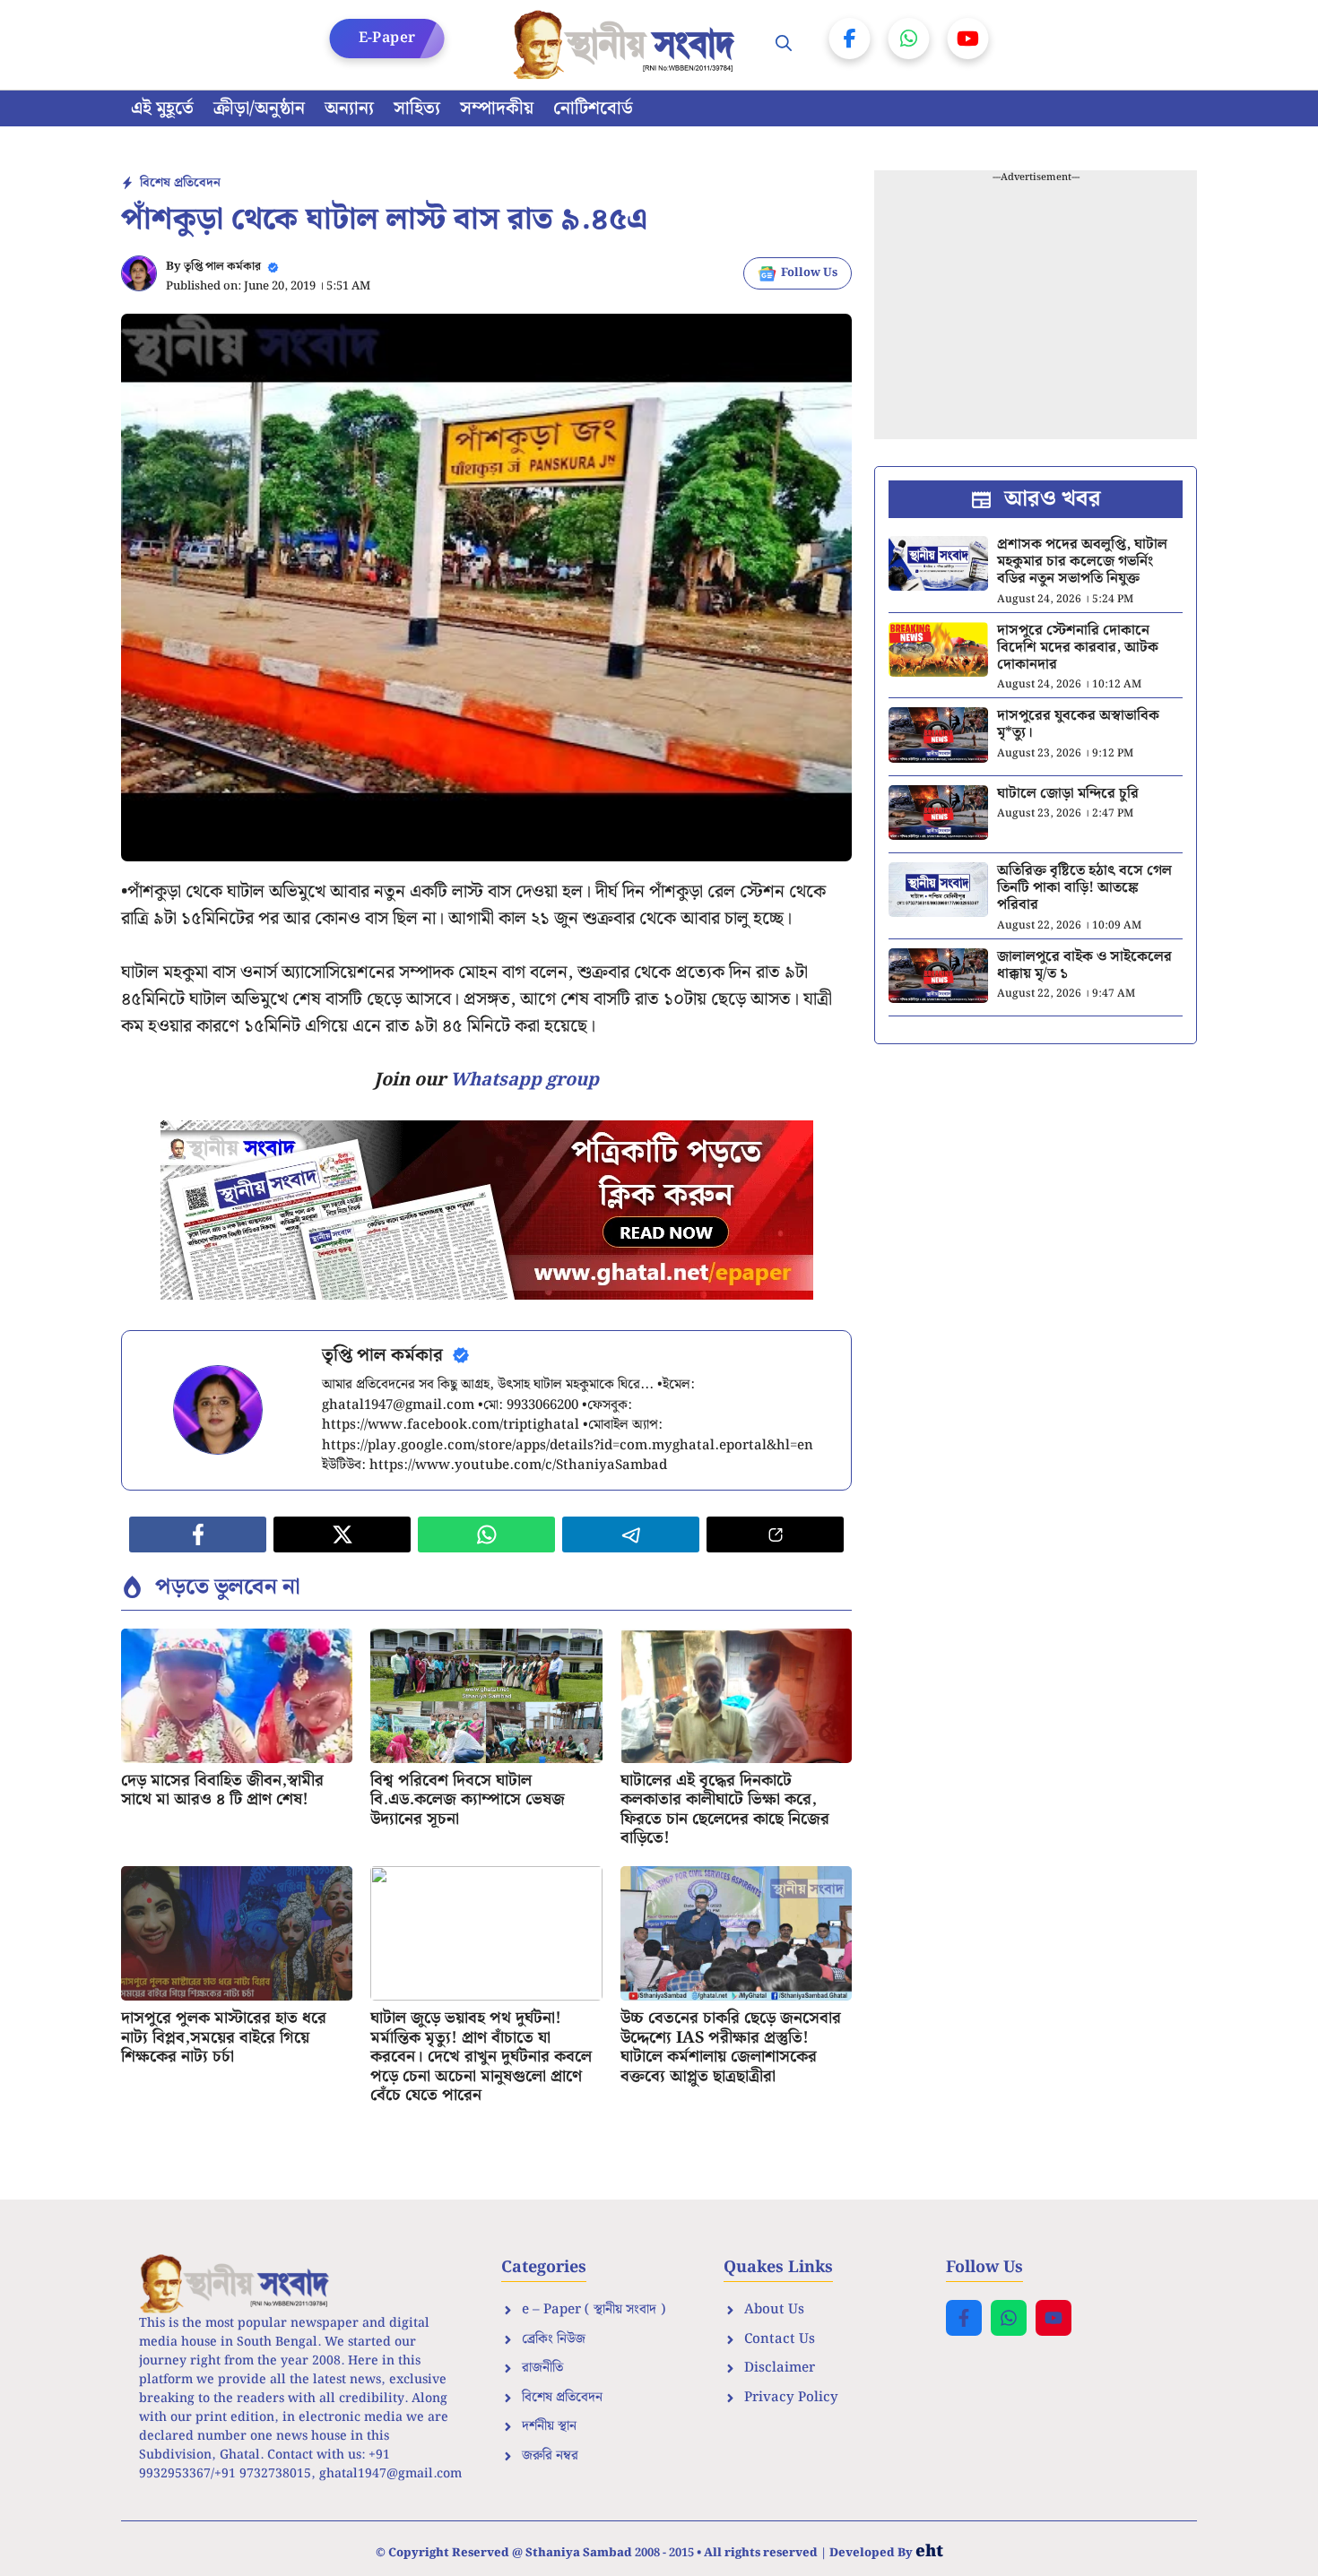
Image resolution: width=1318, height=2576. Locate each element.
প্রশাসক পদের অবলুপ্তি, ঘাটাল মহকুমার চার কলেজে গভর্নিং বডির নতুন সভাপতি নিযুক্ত (1082, 562)
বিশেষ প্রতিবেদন (180, 183)
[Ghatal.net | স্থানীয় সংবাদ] (628, 45)
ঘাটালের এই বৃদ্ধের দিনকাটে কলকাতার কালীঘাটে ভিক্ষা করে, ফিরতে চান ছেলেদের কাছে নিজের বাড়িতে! (725, 1810)
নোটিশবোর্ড (593, 108)
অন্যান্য (349, 108)
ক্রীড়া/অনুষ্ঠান (259, 108)
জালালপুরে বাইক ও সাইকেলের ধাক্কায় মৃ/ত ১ (1084, 965)
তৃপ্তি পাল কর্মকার (222, 267)
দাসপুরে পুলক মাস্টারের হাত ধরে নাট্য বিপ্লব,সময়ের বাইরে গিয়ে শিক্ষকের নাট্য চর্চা (224, 2037)
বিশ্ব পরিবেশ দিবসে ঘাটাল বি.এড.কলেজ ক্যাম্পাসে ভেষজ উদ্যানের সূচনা (468, 1800)
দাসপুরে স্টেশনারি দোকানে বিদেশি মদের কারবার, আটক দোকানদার (1078, 648)
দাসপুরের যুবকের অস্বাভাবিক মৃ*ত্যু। (1078, 724)
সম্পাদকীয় (497, 108)
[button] (784, 45)
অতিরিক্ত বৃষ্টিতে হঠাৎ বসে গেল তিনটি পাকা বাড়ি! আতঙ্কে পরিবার (1084, 888)
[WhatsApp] (909, 39)
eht (929, 2551)
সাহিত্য (417, 108)
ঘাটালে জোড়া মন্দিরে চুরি (1068, 794)
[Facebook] (850, 39)
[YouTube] (968, 39)
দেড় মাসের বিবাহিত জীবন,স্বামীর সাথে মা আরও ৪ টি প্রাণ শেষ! (222, 1790)
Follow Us (809, 273)
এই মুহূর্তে (162, 108)
